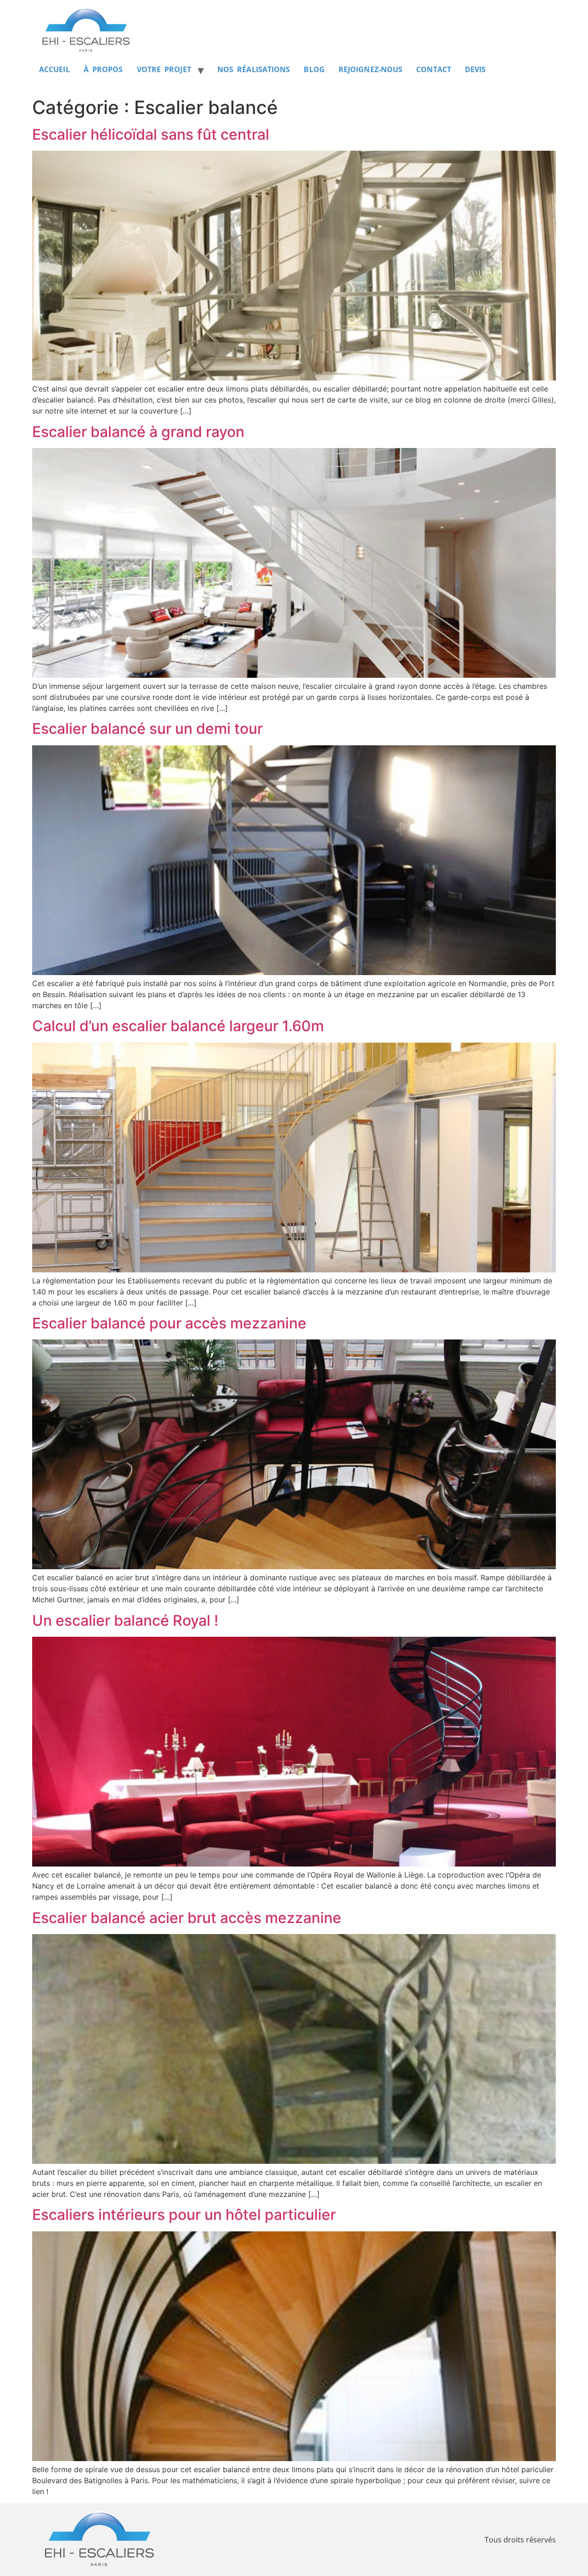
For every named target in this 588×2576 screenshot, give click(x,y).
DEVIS (475, 69)
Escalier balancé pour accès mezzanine (169, 1323)
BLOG (314, 69)
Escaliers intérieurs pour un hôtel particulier (184, 2215)
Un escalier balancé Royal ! (125, 1620)
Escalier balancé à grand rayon (138, 432)
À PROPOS (103, 69)
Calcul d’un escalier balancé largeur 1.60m (178, 1026)
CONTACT (434, 69)
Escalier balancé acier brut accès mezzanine (187, 1918)
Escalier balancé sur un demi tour (147, 729)
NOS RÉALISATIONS (254, 69)
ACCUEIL (54, 69)
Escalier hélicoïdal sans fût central (151, 134)
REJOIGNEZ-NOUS (370, 69)
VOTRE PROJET (164, 69)
